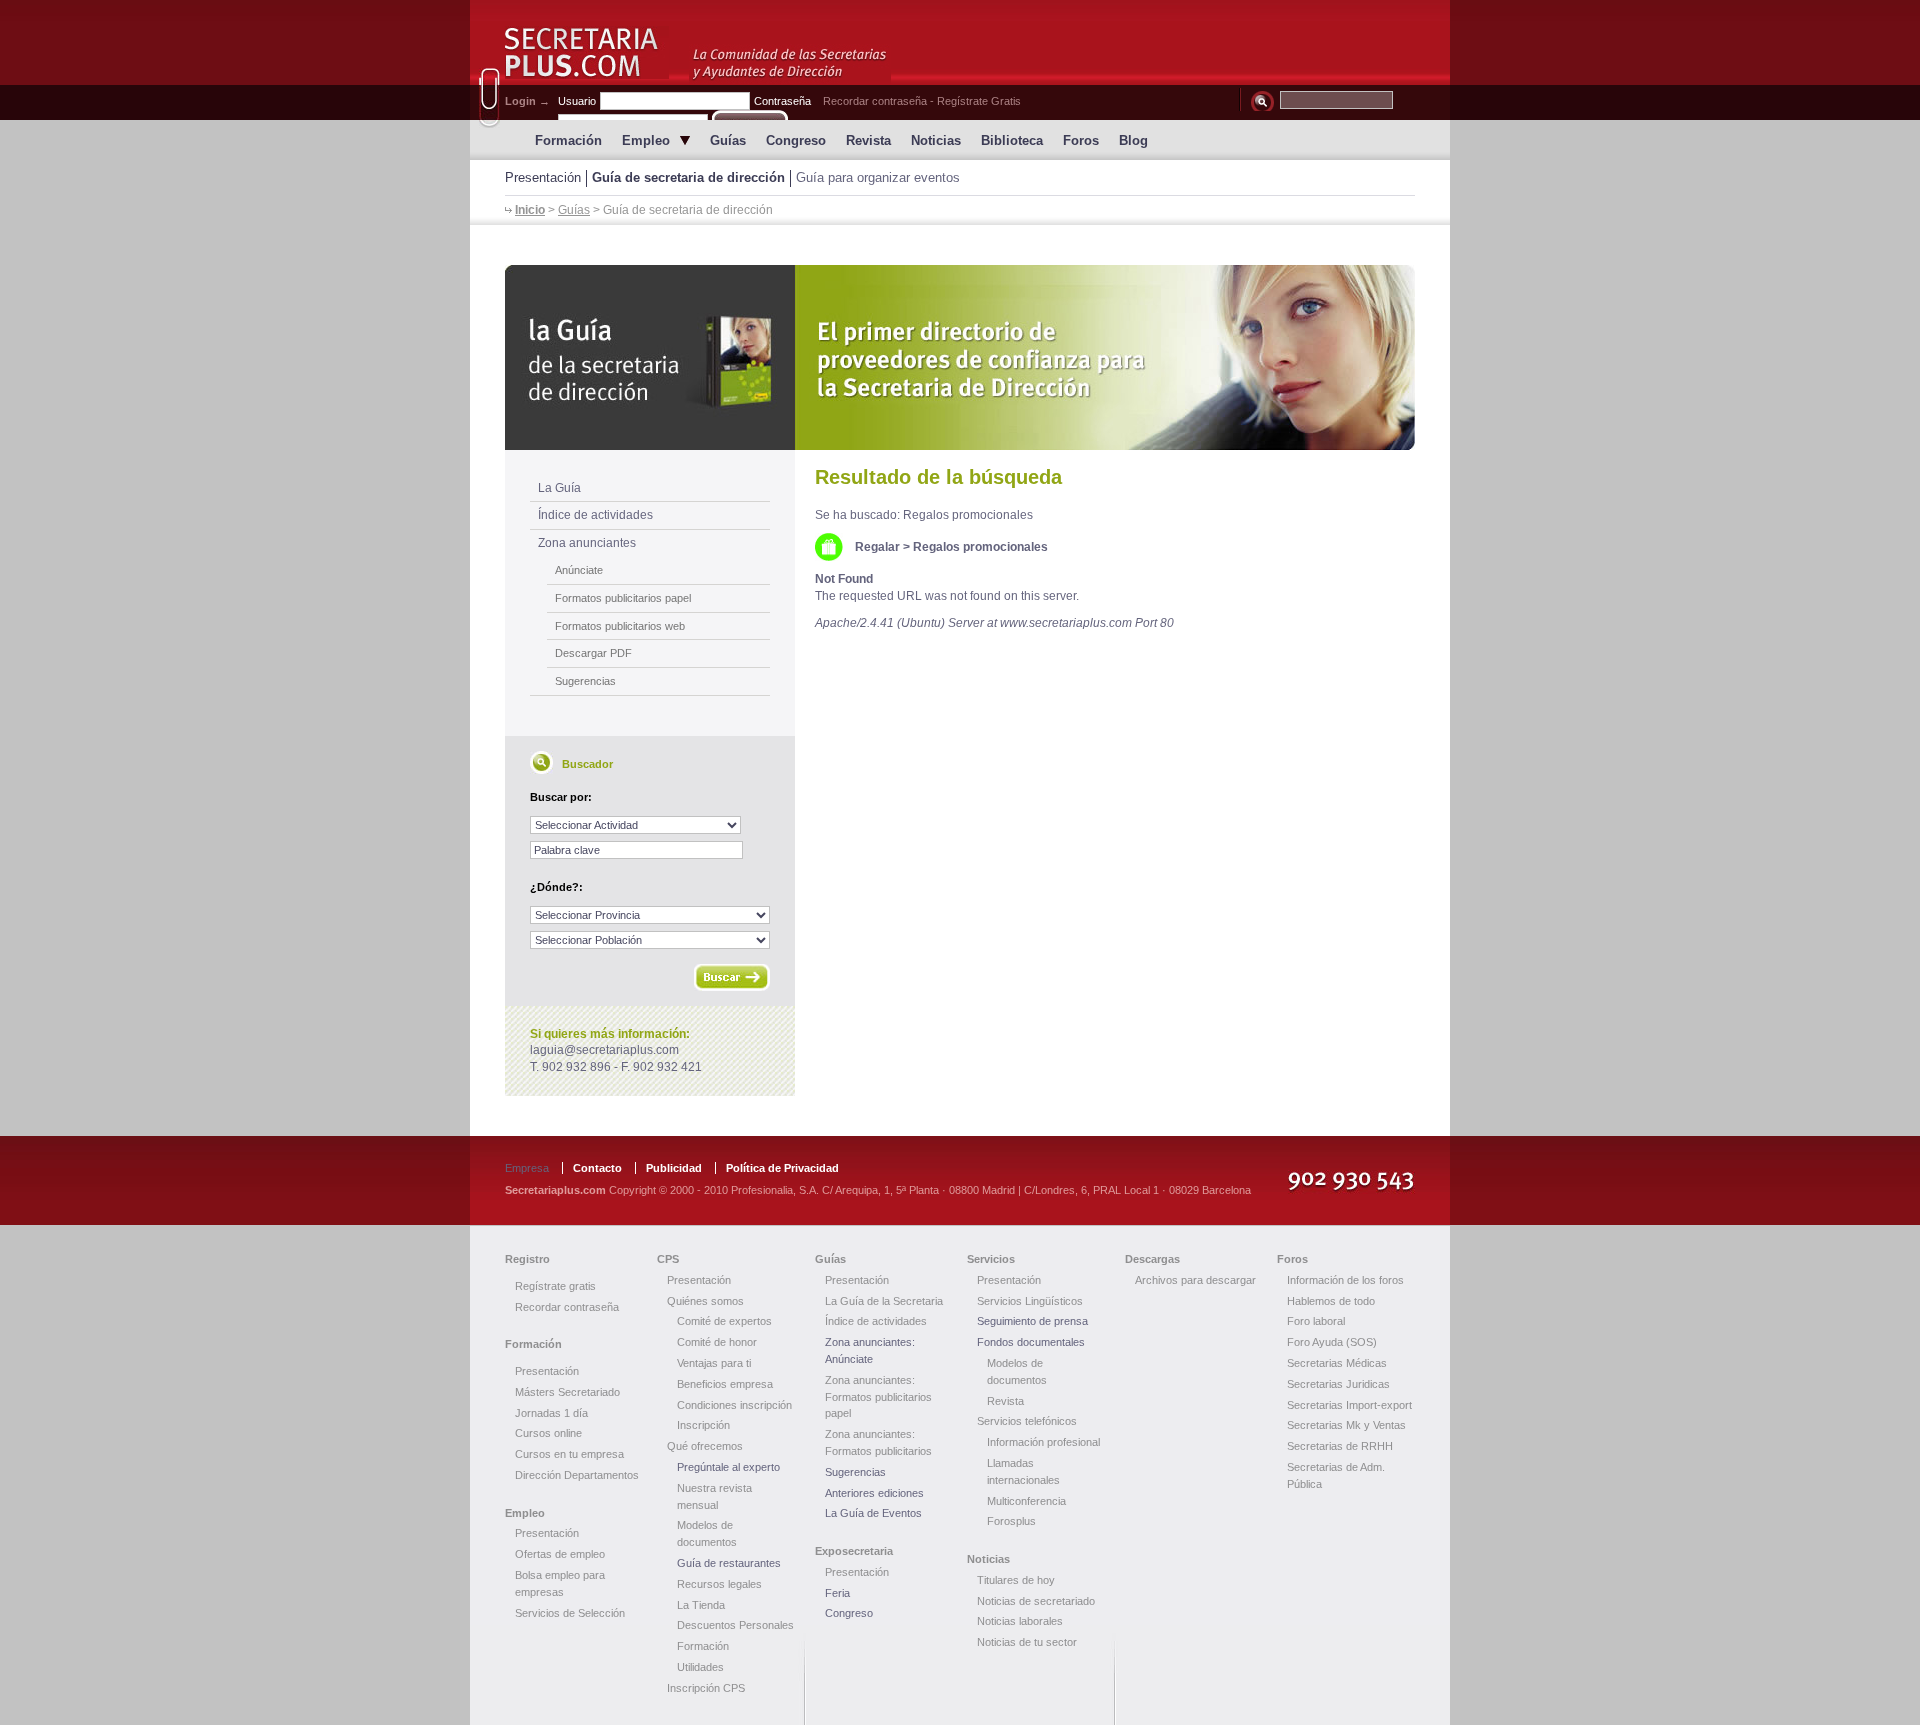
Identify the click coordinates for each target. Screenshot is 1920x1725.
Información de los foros (1345, 1280)
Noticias (936, 140)
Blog (1133, 140)
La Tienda (701, 1605)
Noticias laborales (1020, 1621)
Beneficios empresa (725, 1384)
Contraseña (782, 101)
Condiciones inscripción (734, 1405)
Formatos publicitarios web (620, 626)
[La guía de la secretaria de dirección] (960, 357)
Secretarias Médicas (1337, 1363)
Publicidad (674, 1168)
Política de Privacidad (782, 1168)
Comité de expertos (724, 1321)
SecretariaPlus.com (587, 52)
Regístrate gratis (555, 1286)
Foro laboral (1316, 1321)
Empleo (646, 140)
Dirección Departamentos (577, 1475)
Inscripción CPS (706, 1688)
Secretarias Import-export (1349, 1405)
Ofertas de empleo (560, 1554)
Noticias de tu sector (1027, 1642)
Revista (868, 140)
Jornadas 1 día (551, 1413)
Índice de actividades (595, 515)
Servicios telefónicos (1027, 1421)
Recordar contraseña (875, 101)
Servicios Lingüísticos (1030, 1301)
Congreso (796, 140)
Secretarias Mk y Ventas (1346, 1425)
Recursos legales (719, 1584)
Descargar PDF (593, 653)
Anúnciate (579, 570)
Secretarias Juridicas (1338, 1384)
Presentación (543, 177)
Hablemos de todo (1331, 1301)
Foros (1081, 140)
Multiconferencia (1026, 1501)
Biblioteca (1012, 140)
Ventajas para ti (714, 1363)
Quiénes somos (705, 1301)
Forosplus (1011, 1521)
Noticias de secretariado (1036, 1601)
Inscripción (703, 1425)
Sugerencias (585, 681)
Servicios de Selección (570, 1613)
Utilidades (700, 1667)
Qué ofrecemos (705, 1446)
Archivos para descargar (1195, 1280)
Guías (728, 140)
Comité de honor (717, 1342)
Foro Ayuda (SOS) (1332, 1342)
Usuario (577, 101)
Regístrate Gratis (979, 101)
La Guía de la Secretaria (884, 1301)
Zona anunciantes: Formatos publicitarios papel (878, 1397)
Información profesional (1043, 1442)
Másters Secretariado (567, 1392)
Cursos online (548, 1433)
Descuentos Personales (735, 1625)
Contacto (597, 1168)
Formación (568, 140)
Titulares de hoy (1016, 1580)
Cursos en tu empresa (569, 1454)
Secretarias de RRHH (1340, 1446)
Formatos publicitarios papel (623, 598)
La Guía (559, 488)
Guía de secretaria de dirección (688, 177)
